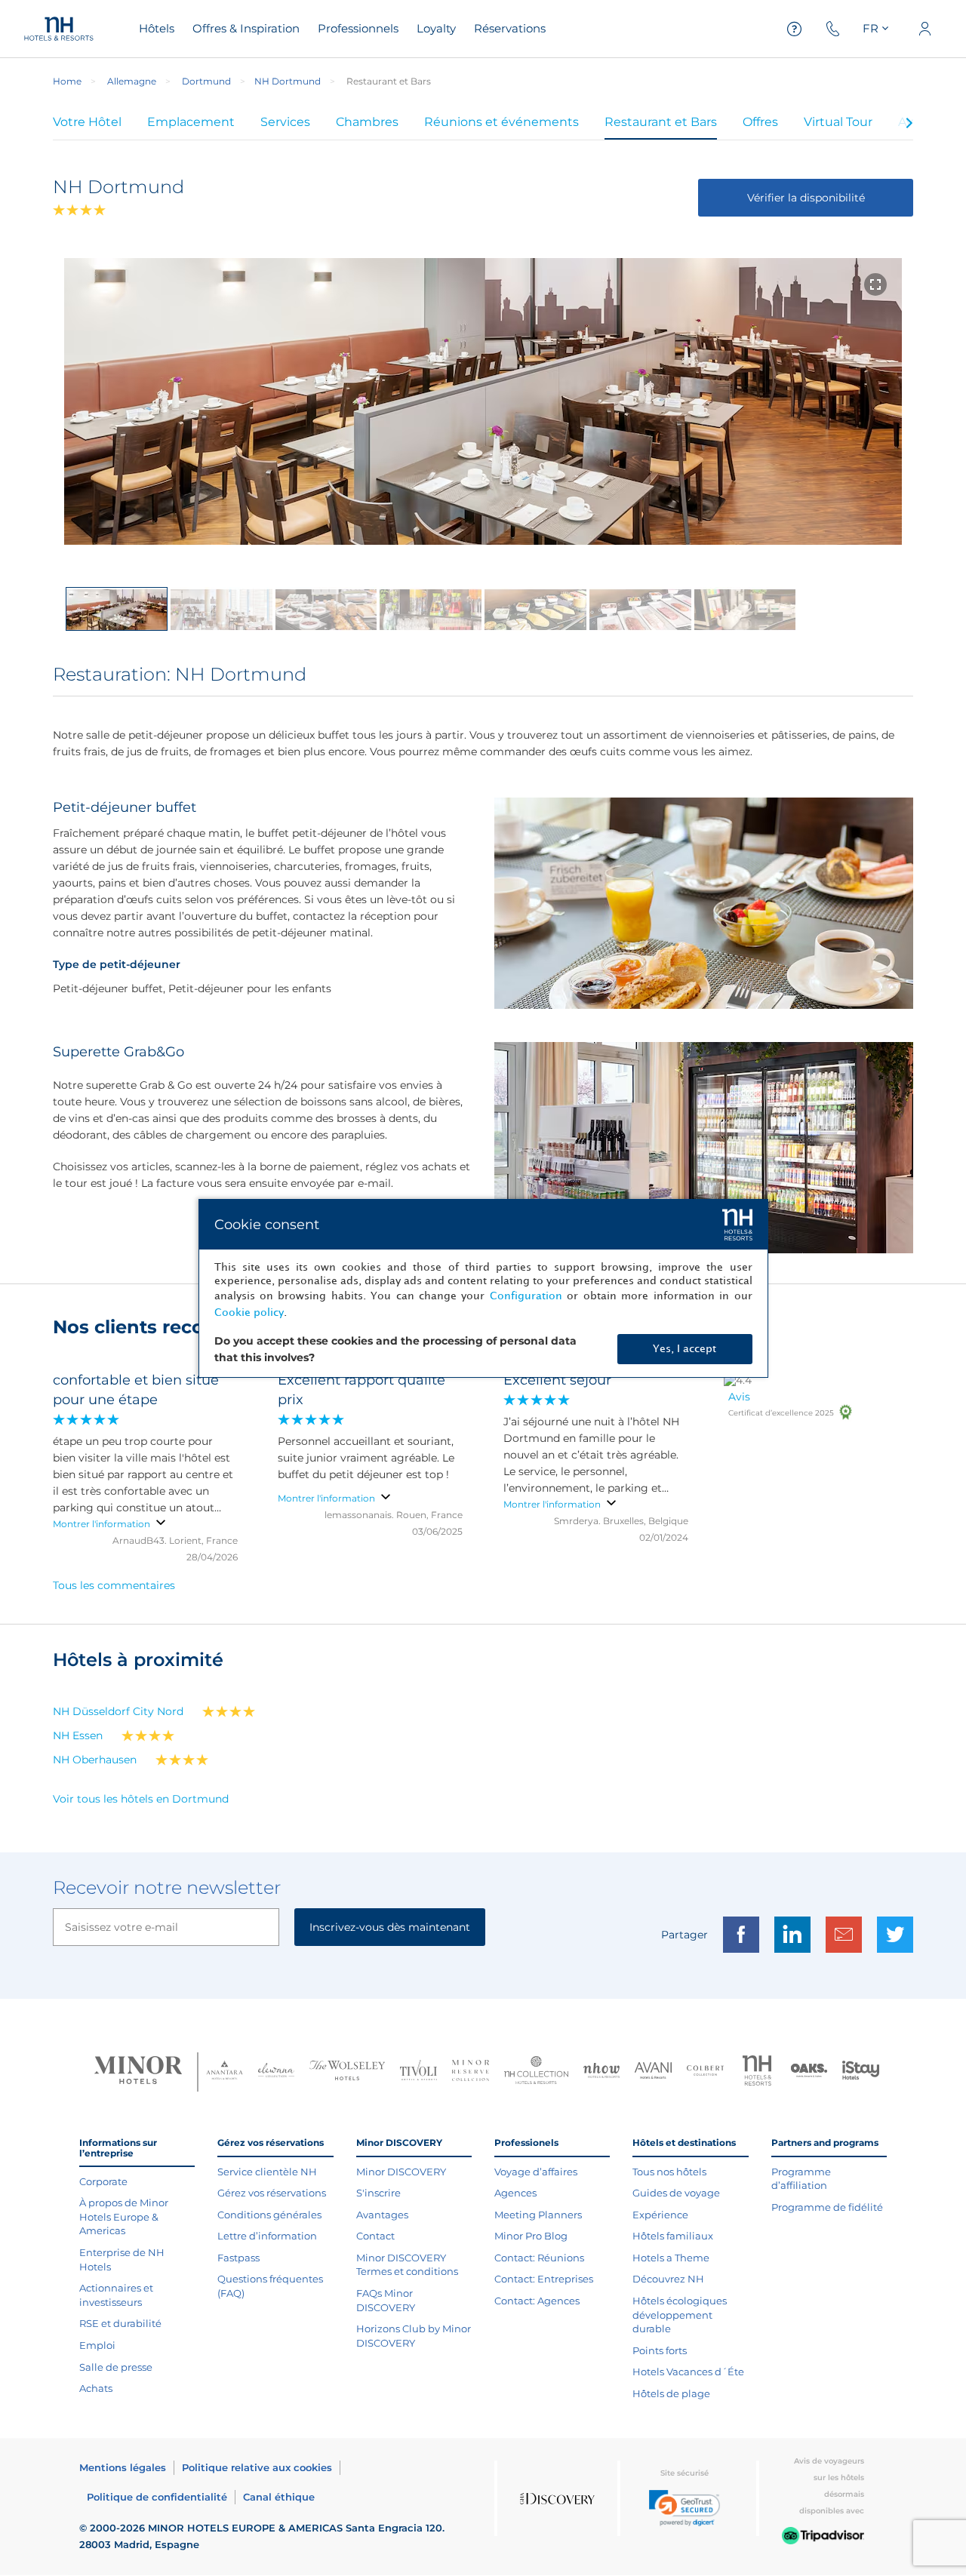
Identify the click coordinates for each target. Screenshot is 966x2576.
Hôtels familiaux (673, 2236)
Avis (739, 1397)
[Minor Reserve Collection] (471, 2072)
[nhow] (602, 2072)
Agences (515, 2193)
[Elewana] (277, 2072)
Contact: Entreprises (544, 2279)
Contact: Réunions (539, 2258)
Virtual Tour (838, 122)
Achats (96, 2388)
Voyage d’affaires (536, 2172)
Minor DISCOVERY (401, 2172)
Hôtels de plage (671, 2393)
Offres (760, 122)
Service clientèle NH (267, 2172)
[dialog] (483, 1288)
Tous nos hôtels (669, 2172)
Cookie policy (249, 1313)
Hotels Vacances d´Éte (688, 2372)
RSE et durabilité (120, 2323)
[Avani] (653, 2072)
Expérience (660, 2215)
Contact (375, 2236)
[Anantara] (225, 2072)
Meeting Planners (538, 2215)
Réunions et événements (501, 122)
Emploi (97, 2345)
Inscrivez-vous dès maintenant (390, 1927)
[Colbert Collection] (705, 2072)
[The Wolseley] (347, 2072)
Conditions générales (269, 2215)
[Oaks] (809, 2072)
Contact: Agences (537, 2301)
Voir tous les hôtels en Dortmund (141, 1799)
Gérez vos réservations (272, 2193)
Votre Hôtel (87, 122)
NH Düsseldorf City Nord (118, 1711)
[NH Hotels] (757, 2072)
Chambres (367, 122)
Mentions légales (123, 2467)
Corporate (103, 2181)
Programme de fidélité (827, 2207)
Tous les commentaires (114, 1585)
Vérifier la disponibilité (806, 198)
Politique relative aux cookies (257, 2467)
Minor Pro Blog (531, 2236)
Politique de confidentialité (157, 2497)
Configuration (526, 1296)
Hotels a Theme (671, 2258)
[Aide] (795, 29)
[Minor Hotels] (138, 2072)
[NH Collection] (536, 2072)
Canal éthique (279, 2497)
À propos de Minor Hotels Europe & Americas (124, 2216)
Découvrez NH (668, 2279)
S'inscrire (378, 2193)
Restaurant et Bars (661, 122)
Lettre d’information (267, 2236)
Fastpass (238, 2258)
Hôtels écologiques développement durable (680, 2315)
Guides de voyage (676, 2193)
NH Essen (78, 1735)
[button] (685, 2508)
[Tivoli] (418, 2072)
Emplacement (191, 122)
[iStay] (861, 2072)
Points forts (660, 2350)
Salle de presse (116, 2367)
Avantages (382, 2215)
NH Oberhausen (95, 1760)
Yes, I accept (685, 1349)
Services (285, 122)
